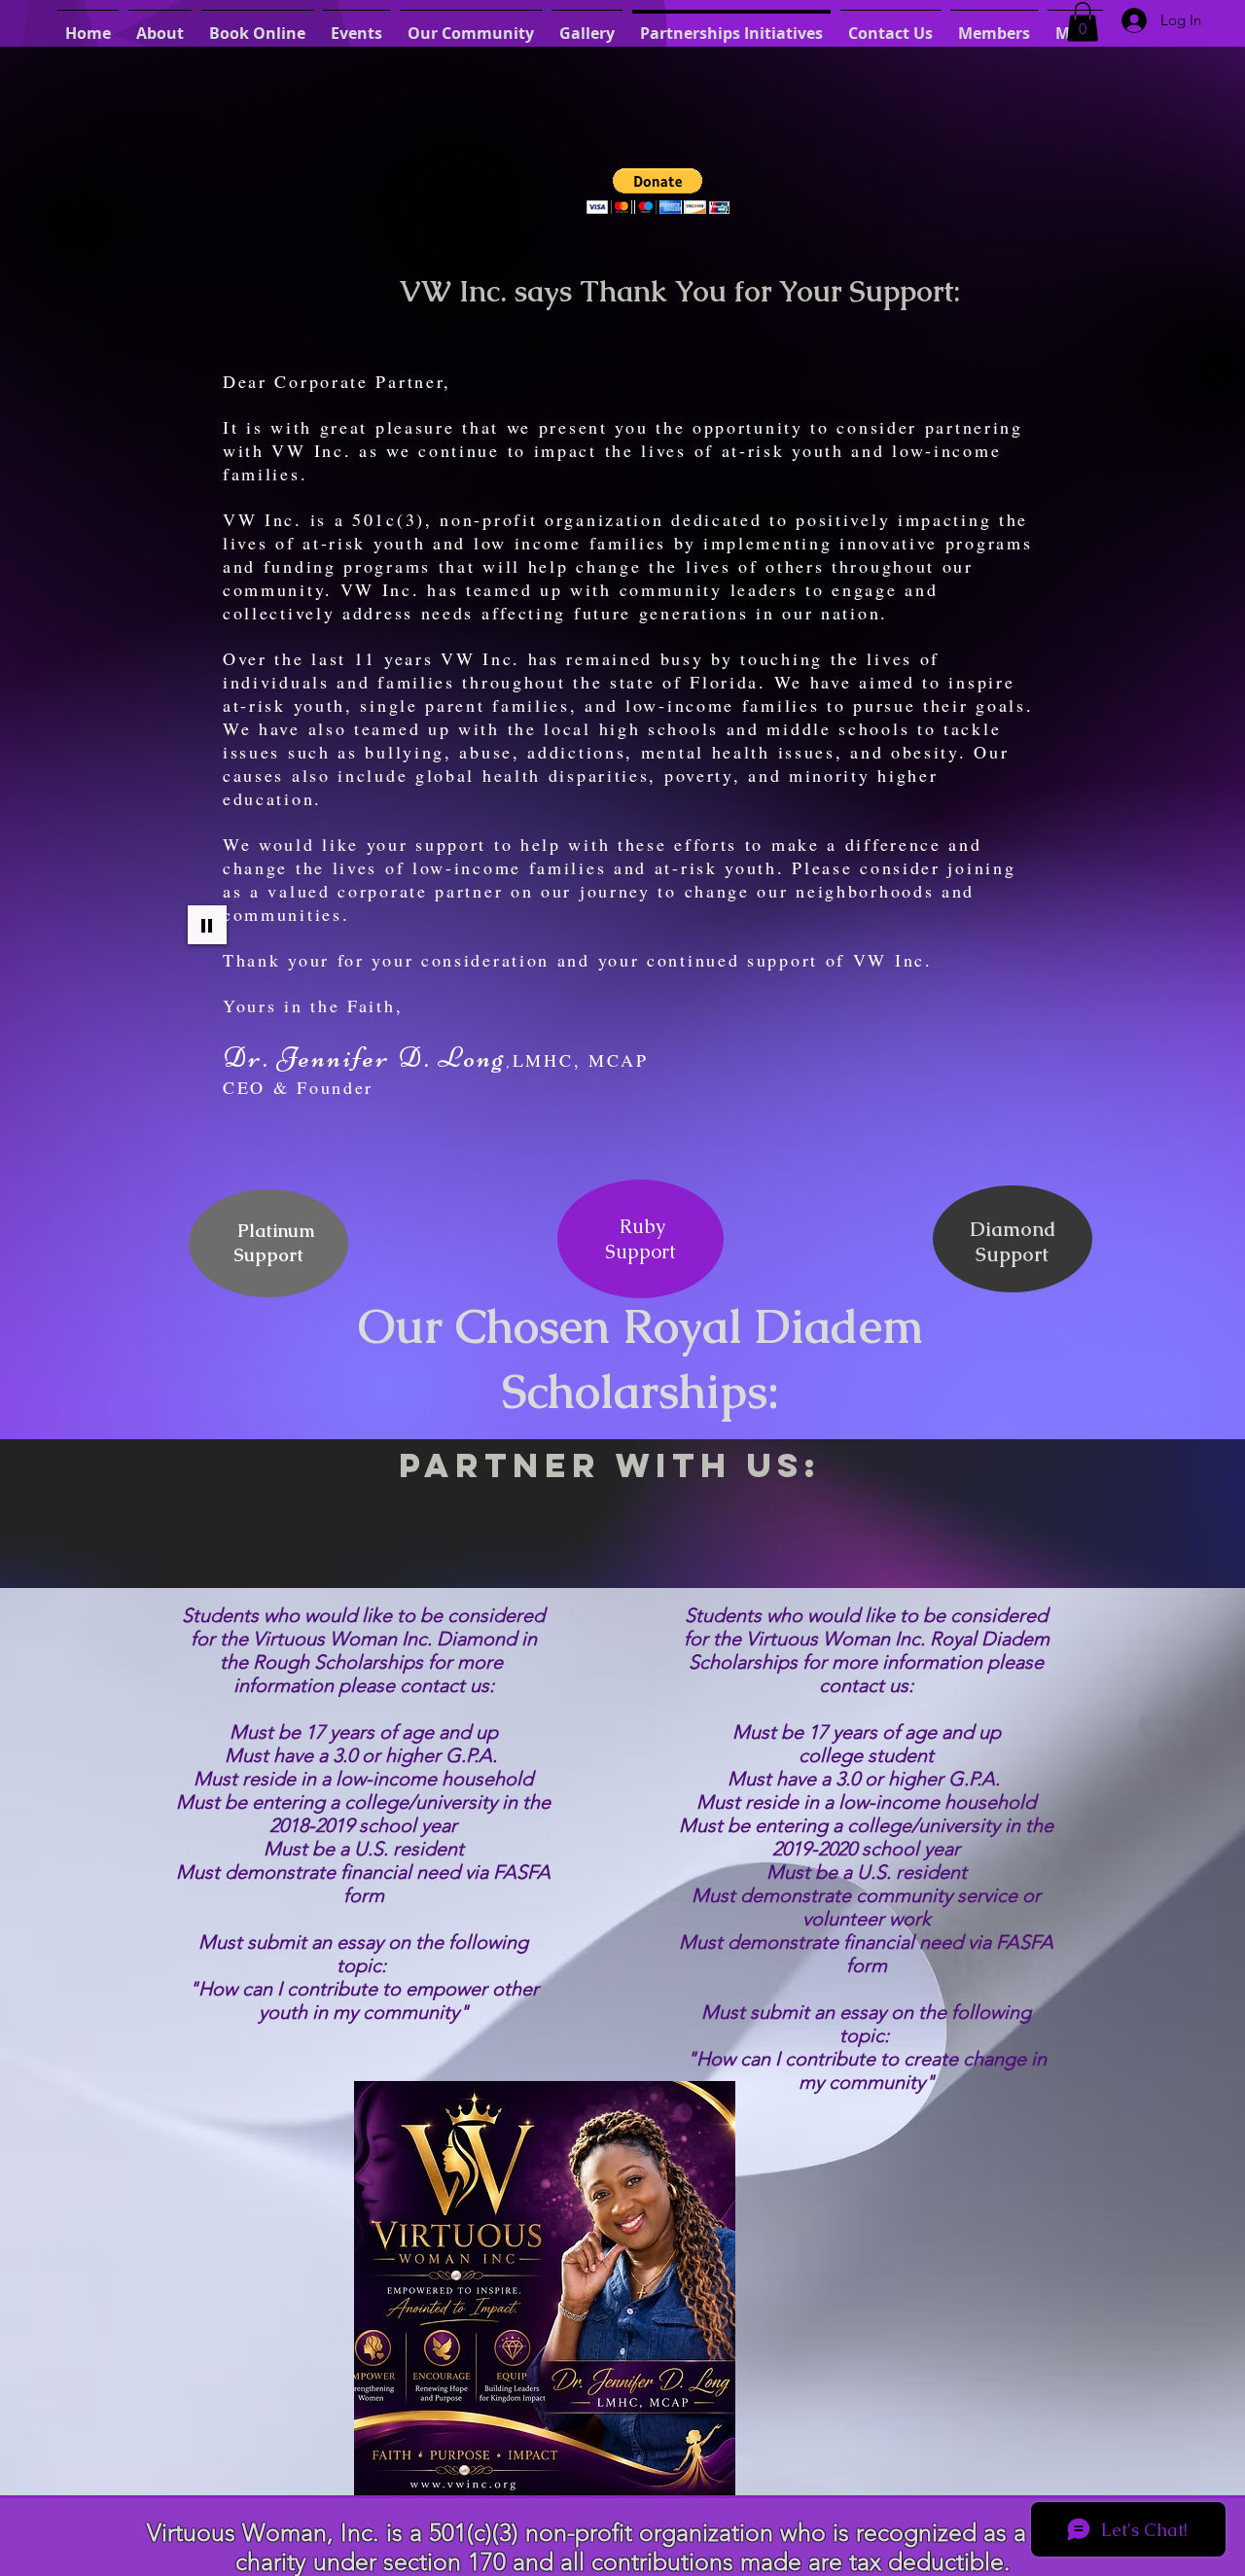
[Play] (207, 925)
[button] (1083, 22)
